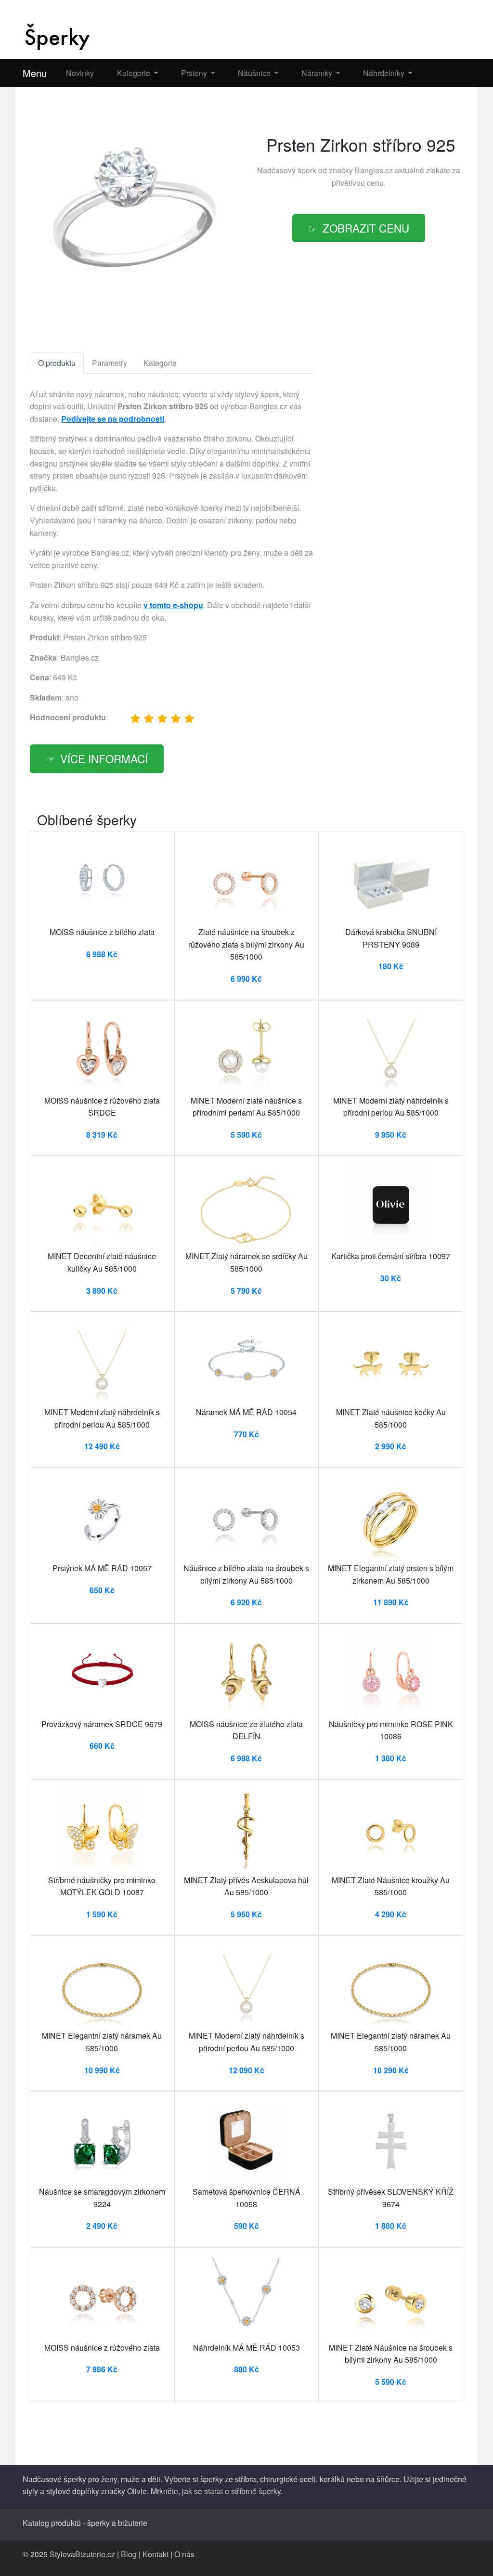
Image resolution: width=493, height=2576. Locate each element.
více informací (104, 758)
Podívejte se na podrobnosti (113, 419)
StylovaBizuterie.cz (82, 2554)
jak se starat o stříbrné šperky (231, 2491)
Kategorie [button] (135, 73)
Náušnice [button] (255, 73)
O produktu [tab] (57, 363)
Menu (35, 73)
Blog (129, 2554)
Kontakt (156, 2554)
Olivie (137, 2491)
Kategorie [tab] (160, 363)
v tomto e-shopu (173, 605)
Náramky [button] (318, 73)
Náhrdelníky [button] (385, 73)
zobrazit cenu (366, 228)
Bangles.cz (374, 170)
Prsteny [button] (195, 73)
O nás (184, 2554)
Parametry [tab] (110, 363)
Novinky (80, 73)
